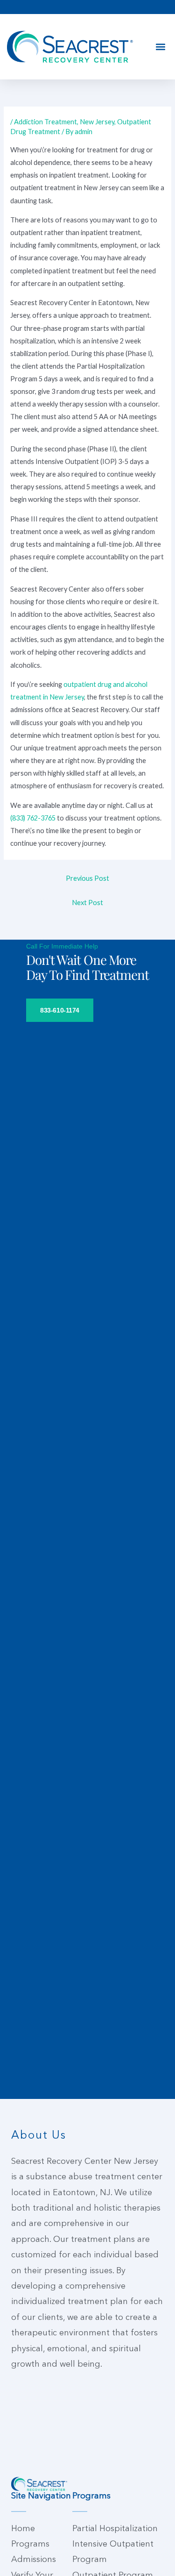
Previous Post (87, 878)
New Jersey (97, 122)
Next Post (87, 903)
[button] (160, 47)
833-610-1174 (60, 1010)
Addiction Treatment (45, 122)
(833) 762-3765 (33, 818)
